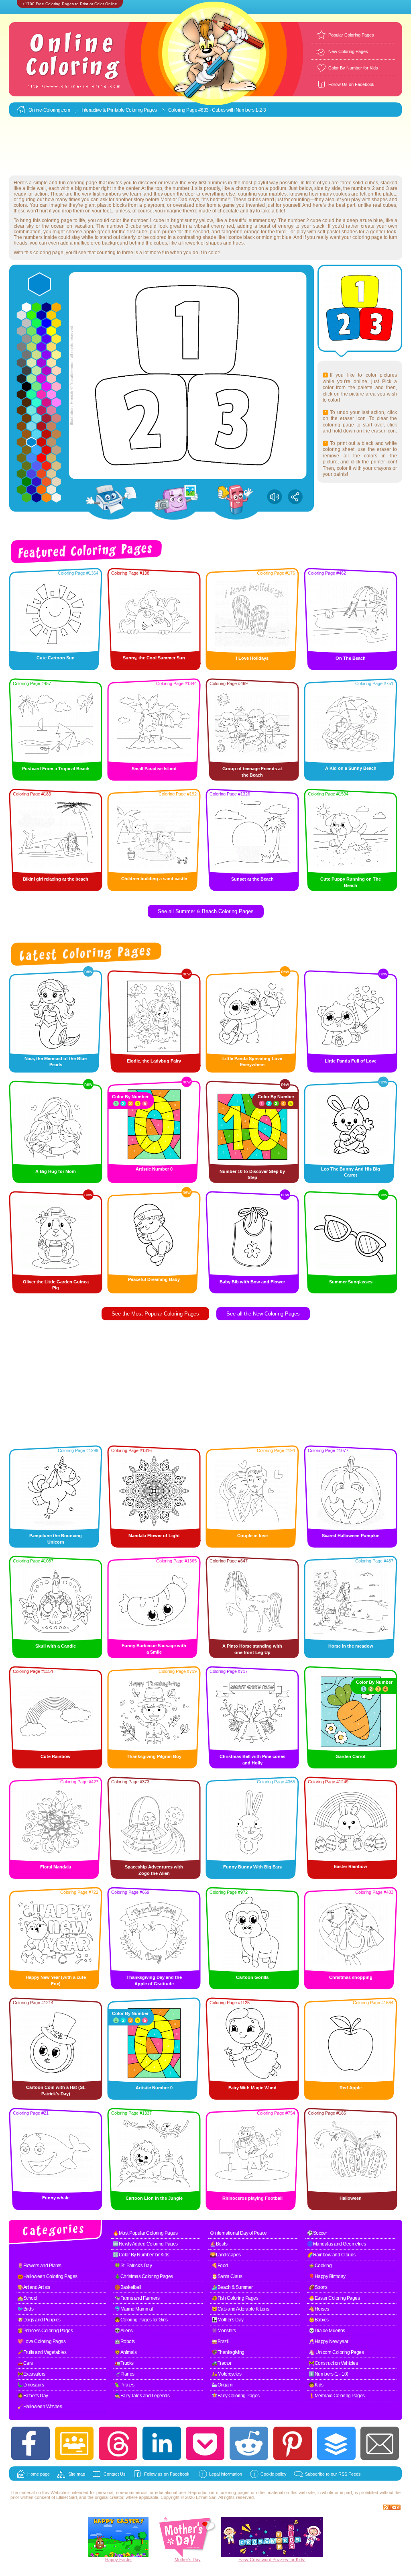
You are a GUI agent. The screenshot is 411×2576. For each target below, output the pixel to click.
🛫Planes (124, 2374)
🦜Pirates (124, 2385)
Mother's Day (188, 2560)
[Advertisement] (205, 147)
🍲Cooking (320, 2266)
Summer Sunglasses (351, 1282)
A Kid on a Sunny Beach (351, 768)
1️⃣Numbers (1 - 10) (329, 2374)
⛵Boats (219, 2244)
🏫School (27, 2298)
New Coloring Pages (348, 51)
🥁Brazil (220, 2341)
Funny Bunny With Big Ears (252, 1867)
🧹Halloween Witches (40, 2407)
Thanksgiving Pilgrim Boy (154, 1756)
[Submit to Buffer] (336, 2443)
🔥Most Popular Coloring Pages (145, 2233)
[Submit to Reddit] (249, 2443)
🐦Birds (25, 2309)
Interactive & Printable (104, 110)
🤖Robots (125, 2341)
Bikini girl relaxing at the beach (56, 879)
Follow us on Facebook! (167, 2474)
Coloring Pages (141, 110)
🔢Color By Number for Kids (141, 2255)
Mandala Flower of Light (154, 1536)
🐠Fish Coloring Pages (235, 2298)
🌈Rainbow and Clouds (331, 2255)
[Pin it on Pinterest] (293, 2443)
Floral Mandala (56, 1867)
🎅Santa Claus (227, 2276)
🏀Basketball (128, 2287)
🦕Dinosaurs (31, 2385)
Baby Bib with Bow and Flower (252, 1282)
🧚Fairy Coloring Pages (236, 2396)
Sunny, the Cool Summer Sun (154, 658)
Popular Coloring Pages (351, 35)
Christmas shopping (351, 1977)
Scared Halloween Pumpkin (351, 1536)
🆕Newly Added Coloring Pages (145, 2244)
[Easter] (118, 2556)
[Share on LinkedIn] (162, 2443)
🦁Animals (125, 2352)
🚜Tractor (221, 2363)
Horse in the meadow (351, 1646)
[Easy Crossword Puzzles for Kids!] (272, 2537)
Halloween (351, 2198)
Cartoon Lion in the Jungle (154, 2198)
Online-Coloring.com (49, 110)
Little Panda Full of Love (351, 1061)
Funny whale (56, 2198)
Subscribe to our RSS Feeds (333, 2474)
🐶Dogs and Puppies (39, 2320)
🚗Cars (25, 2363)
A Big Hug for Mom (56, 1171)
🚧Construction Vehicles (333, 2363)
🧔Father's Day (33, 2396)
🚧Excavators (31, 2374)
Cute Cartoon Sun (56, 658)
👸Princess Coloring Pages (45, 2331)
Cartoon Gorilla (252, 1977)
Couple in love (252, 1536)
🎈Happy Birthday (327, 2276)
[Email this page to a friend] (380, 2443)
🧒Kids (316, 2385)
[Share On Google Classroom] (74, 2443)
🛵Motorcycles (226, 2374)
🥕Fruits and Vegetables (42, 2352)
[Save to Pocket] (205, 2443)
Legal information (226, 2474)
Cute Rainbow (56, 1756)
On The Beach (351, 658)
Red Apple (351, 2088)
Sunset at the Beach (252, 879)
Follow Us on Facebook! (352, 84)
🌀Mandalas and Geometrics (336, 2244)
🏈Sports (318, 2287)
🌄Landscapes (225, 2255)
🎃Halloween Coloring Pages (47, 2276)
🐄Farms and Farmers (137, 2298)
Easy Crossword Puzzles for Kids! (272, 2560)
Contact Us (115, 2474)
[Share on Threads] (118, 2443)
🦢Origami (222, 2385)
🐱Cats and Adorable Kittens (240, 2309)
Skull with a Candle (56, 1646)
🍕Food (220, 2266)
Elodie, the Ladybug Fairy (154, 1061)
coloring (228, 2492)
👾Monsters (224, 2331)
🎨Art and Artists (34, 2287)
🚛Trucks (124, 2363)
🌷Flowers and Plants (39, 2266)
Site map (77, 2474)
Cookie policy (274, 2474)
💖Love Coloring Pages (41, 2341)
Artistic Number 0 (154, 1169)
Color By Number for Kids (353, 68)
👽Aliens (124, 2331)
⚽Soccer (317, 2233)
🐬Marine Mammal (134, 2309)
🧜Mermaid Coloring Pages (337, 2396)
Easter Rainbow (351, 1866)
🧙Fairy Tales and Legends (142, 2396)
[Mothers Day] (187, 2556)
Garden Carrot (351, 1756)
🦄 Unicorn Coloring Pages (336, 2352)
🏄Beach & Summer (232, 2287)
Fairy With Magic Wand (252, 2088)
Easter (126, 2560)
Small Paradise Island (154, 769)
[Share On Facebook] (31, 2443)
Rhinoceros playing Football (252, 2198)
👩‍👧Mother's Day (228, 2320)
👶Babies (319, 2320)
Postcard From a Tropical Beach (56, 769)
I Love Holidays (252, 658)
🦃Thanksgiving (228, 2352)
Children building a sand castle (154, 879)
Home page (39, 2474)
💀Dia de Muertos (327, 2331)
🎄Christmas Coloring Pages (144, 2276)
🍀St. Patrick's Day (133, 2266)
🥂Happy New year (329, 2341)
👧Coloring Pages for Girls (141, 2320)
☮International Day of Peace (238, 2233)
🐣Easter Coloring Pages (334, 2298)
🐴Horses (319, 2309)
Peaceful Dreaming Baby (154, 1279)
